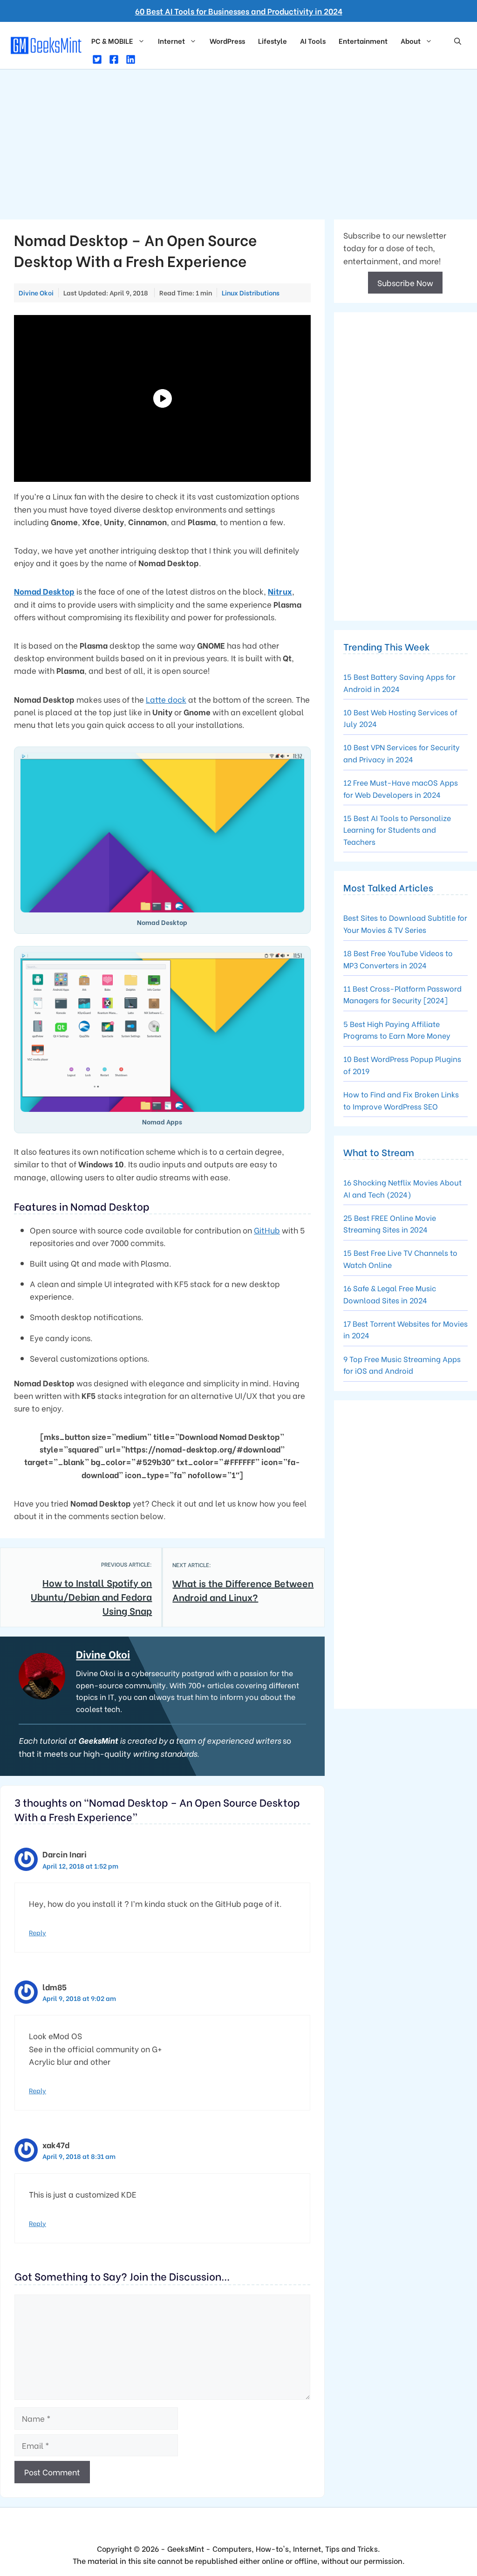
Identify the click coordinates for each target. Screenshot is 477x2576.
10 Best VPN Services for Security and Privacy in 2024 (402, 753)
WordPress (227, 41)
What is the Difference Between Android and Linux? (243, 1590)
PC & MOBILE (112, 41)
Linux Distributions (251, 293)
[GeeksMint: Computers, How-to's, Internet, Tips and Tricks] (47, 44)
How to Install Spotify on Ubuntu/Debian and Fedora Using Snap (91, 1596)
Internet (171, 41)
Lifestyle (273, 41)
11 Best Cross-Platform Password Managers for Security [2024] (402, 994)
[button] (458, 41)
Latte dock (166, 699)
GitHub (267, 1230)
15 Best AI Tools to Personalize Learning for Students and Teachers (397, 829)
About (411, 41)
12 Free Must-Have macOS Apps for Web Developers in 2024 (401, 788)
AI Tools (313, 41)
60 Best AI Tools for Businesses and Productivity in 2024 (239, 11)
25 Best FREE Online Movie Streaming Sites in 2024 (390, 1223)
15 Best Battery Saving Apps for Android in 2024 (399, 682)
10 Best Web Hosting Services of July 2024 (400, 718)
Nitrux (280, 591)
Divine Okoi (103, 1654)
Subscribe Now (405, 283)
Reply (37, 1932)
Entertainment (363, 41)
